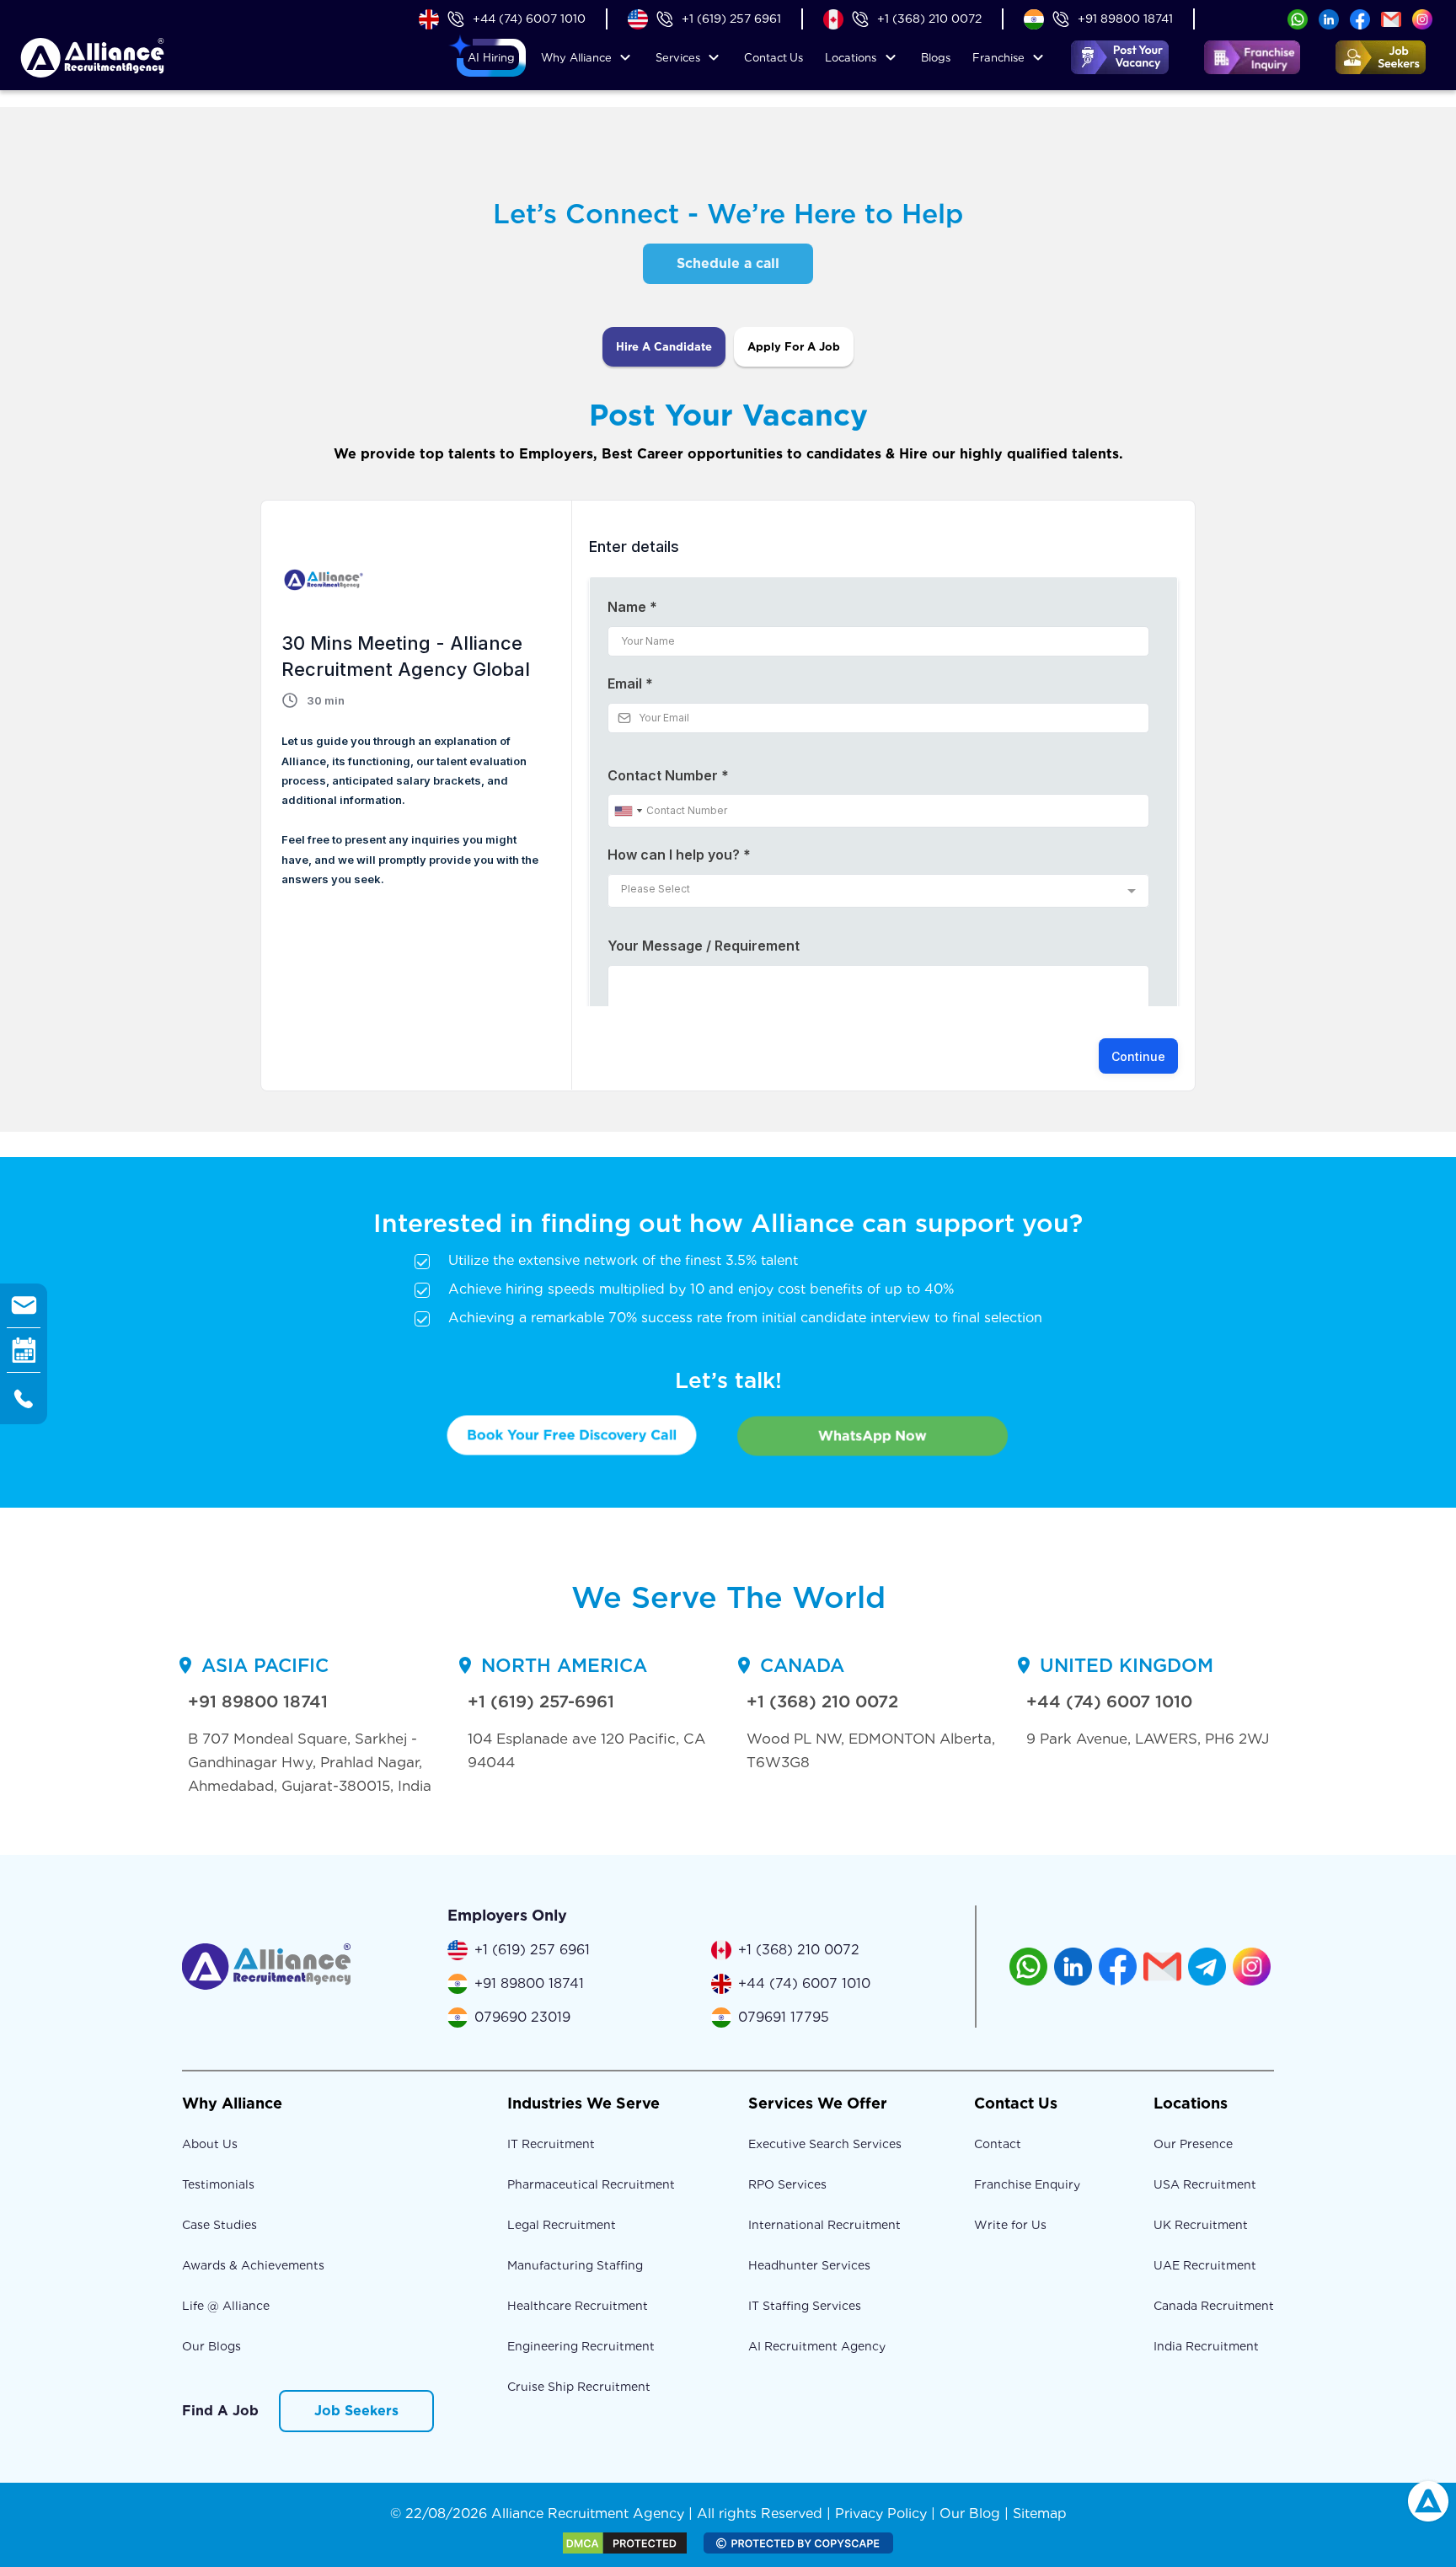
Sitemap (1040, 2513)
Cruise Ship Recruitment (579, 2387)
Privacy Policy (881, 2513)
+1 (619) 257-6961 (541, 1702)
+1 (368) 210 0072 (929, 19)
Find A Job (220, 2411)
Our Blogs (211, 2346)
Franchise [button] (998, 58)
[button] (491, 58)
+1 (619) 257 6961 (731, 19)
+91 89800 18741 (1125, 19)
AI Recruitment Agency (817, 2346)
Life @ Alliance (226, 2306)
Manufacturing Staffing (575, 2265)
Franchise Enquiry (1027, 2184)
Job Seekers (356, 2411)
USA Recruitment (1205, 2184)
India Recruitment (1206, 2346)
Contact (773, 58)
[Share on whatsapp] (1298, 18)
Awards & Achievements (253, 2265)
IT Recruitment (551, 2144)
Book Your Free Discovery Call (572, 1435)
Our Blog (970, 2513)
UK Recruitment (1201, 2225)
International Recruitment (824, 2225)
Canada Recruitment (1214, 2306)
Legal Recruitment (562, 2225)
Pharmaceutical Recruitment (591, 2184)
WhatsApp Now (873, 1436)
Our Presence (1193, 2144)
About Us (210, 2144)
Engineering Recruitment (581, 2346)
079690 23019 (522, 2017)
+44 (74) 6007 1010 (529, 19)
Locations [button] (851, 58)
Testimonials (218, 2184)
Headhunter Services (809, 2265)
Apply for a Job (794, 347)
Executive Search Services (825, 2144)
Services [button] (678, 58)
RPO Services (787, 2184)
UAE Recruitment (1205, 2265)
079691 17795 (784, 2017)
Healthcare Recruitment (578, 2306)
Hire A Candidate (664, 347)
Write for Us (1010, 2225)
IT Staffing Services (805, 2306)
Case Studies (219, 2225)
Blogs (936, 58)
